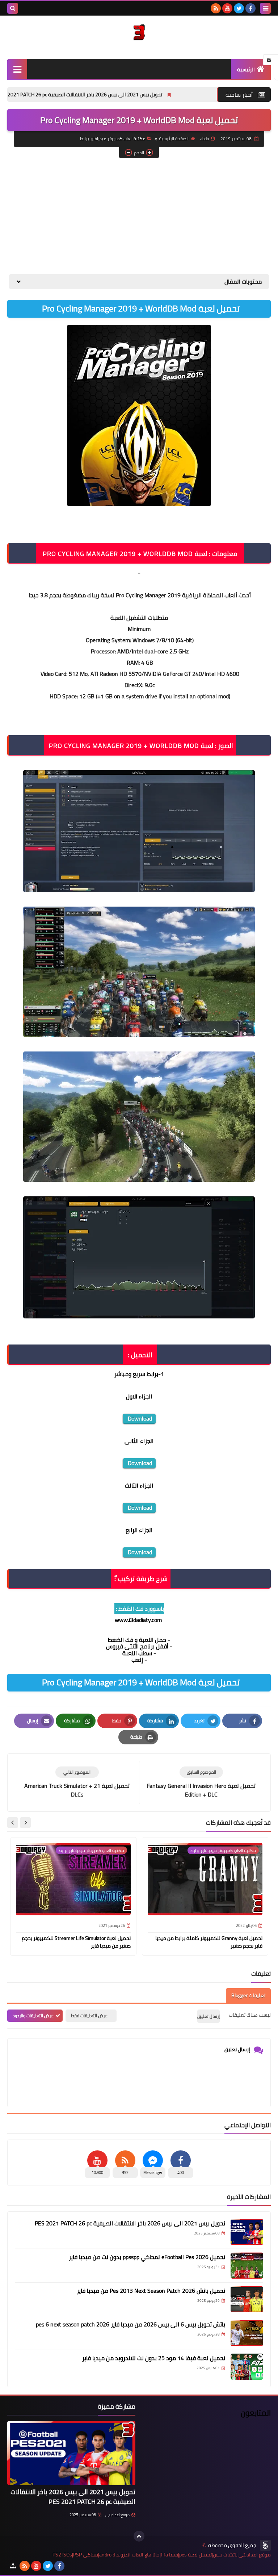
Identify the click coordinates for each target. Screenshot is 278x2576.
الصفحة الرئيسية (174, 139)
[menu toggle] (265, 8)
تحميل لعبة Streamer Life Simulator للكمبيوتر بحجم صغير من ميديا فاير (76, 1942)
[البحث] (13, 8)
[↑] (139, 2536)
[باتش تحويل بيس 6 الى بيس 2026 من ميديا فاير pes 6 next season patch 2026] (247, 2333)
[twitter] (239, 8)
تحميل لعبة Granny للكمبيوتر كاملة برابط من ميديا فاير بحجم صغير (209, 1942)
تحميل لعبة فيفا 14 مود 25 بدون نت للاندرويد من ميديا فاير (154, 2358)
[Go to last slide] (25, 1823)
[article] (77, 1783)
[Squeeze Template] (265, 2545)
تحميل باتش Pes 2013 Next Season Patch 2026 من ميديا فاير (151, 2291)
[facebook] (250, 8)
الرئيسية (246, 70)
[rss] (216, 8)
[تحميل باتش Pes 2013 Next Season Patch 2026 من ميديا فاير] (247, 2299)
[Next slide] (13, 1823)
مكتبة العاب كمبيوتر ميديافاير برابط (113, 139)
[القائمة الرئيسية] (17, 69)
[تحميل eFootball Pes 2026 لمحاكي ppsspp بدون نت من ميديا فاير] (247, 2266)
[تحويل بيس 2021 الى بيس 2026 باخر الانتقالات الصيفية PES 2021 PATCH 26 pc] (247, 2232)
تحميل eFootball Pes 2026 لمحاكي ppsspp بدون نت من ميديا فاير (147, 2257)
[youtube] (227, 8)
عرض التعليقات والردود (33, 2015)
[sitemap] (13, 2566)
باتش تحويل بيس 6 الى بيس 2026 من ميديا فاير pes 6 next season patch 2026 (130, 2324)
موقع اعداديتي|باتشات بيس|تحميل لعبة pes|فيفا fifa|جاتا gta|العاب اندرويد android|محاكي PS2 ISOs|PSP (162, 2555)
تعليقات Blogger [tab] (248, 1995)
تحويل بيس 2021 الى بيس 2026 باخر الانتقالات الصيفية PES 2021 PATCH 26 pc (141, 95)
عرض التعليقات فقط (89, 2015)
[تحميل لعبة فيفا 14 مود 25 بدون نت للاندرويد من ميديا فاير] (247, 2367)
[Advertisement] (139, 216)
